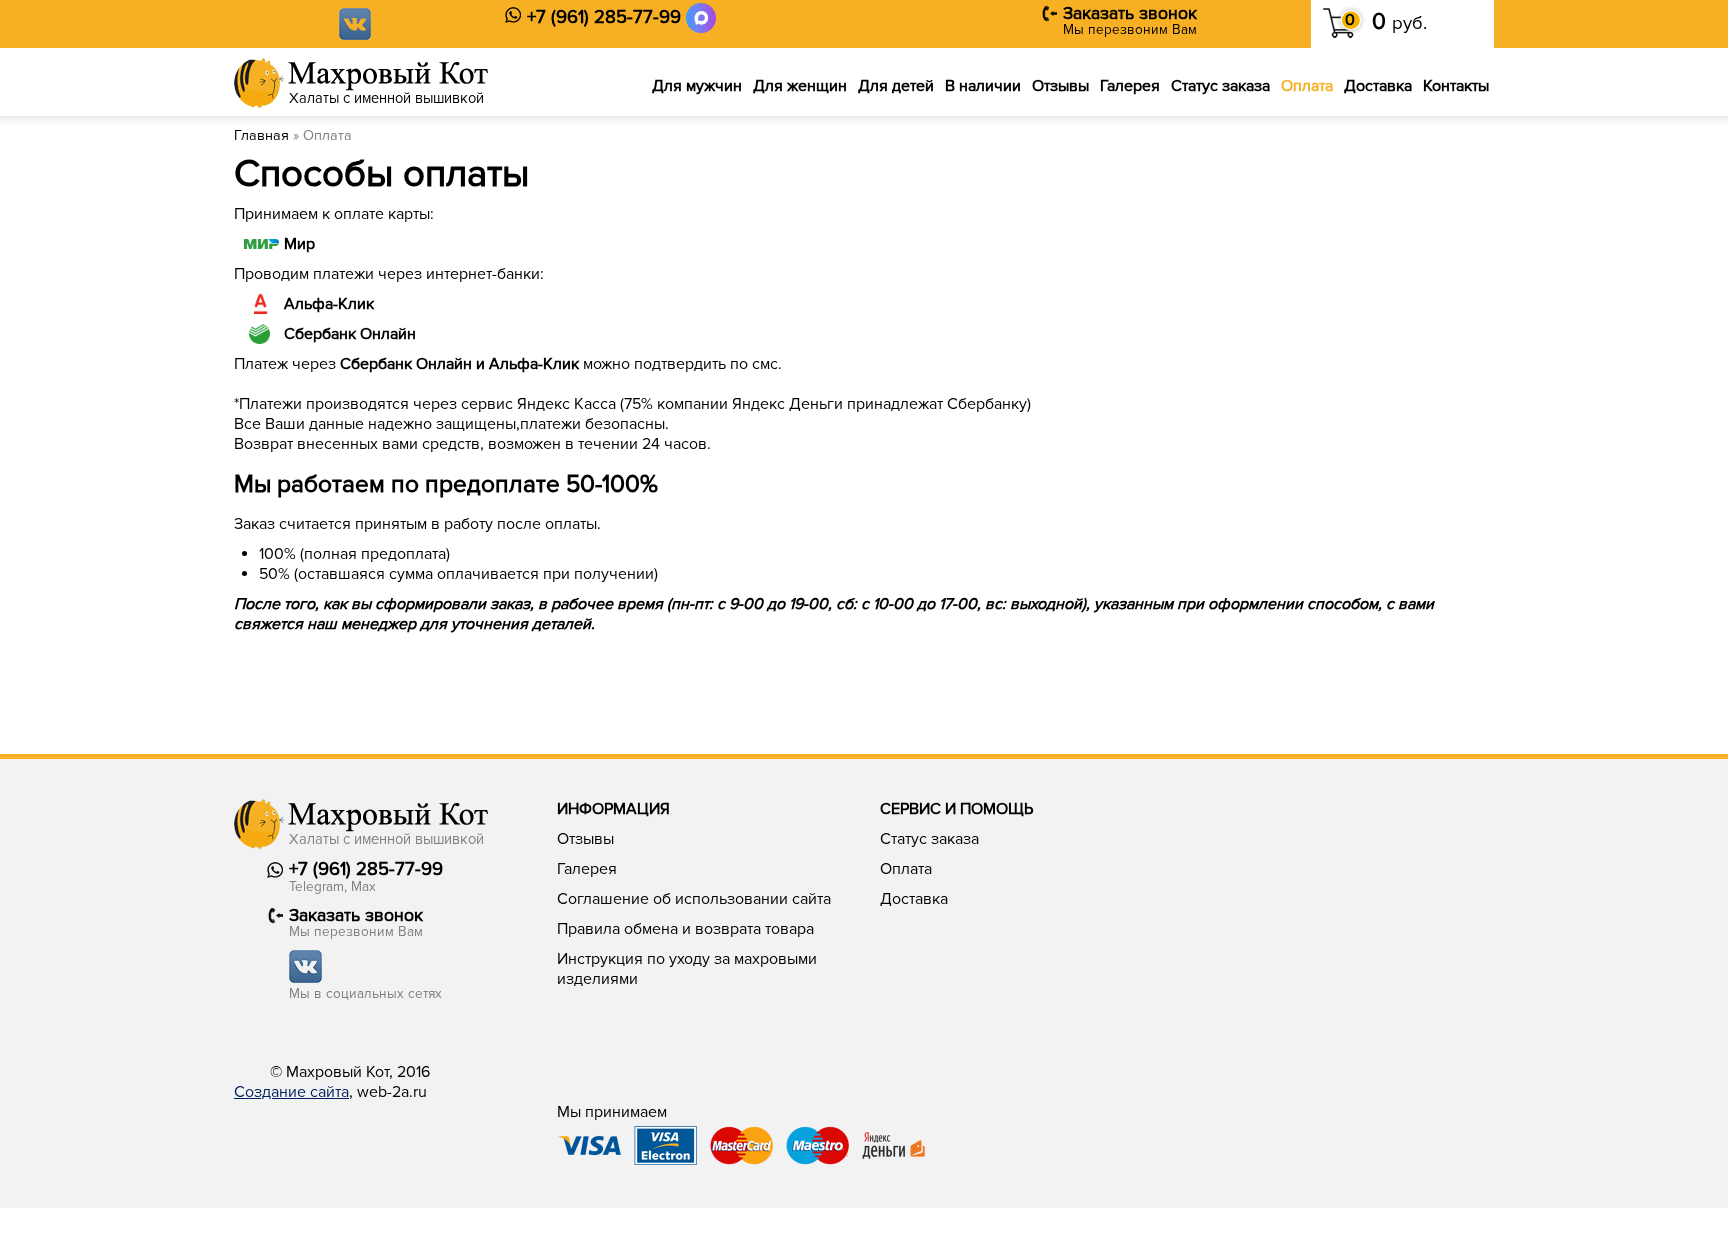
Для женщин (800, 86)
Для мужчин (697, 86)
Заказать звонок (1130, 13)
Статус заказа (1220, 86)
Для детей (896, 86)
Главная (261, 135)
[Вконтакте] (355, 23)
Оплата (1307, 86)
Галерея (1130, 86)
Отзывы (1060, 86)
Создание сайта (291, 1092)
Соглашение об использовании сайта (694, 899)
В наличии (983, 86)
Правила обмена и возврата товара (685, 929)
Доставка (1378, 86)
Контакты (1456, 86)
